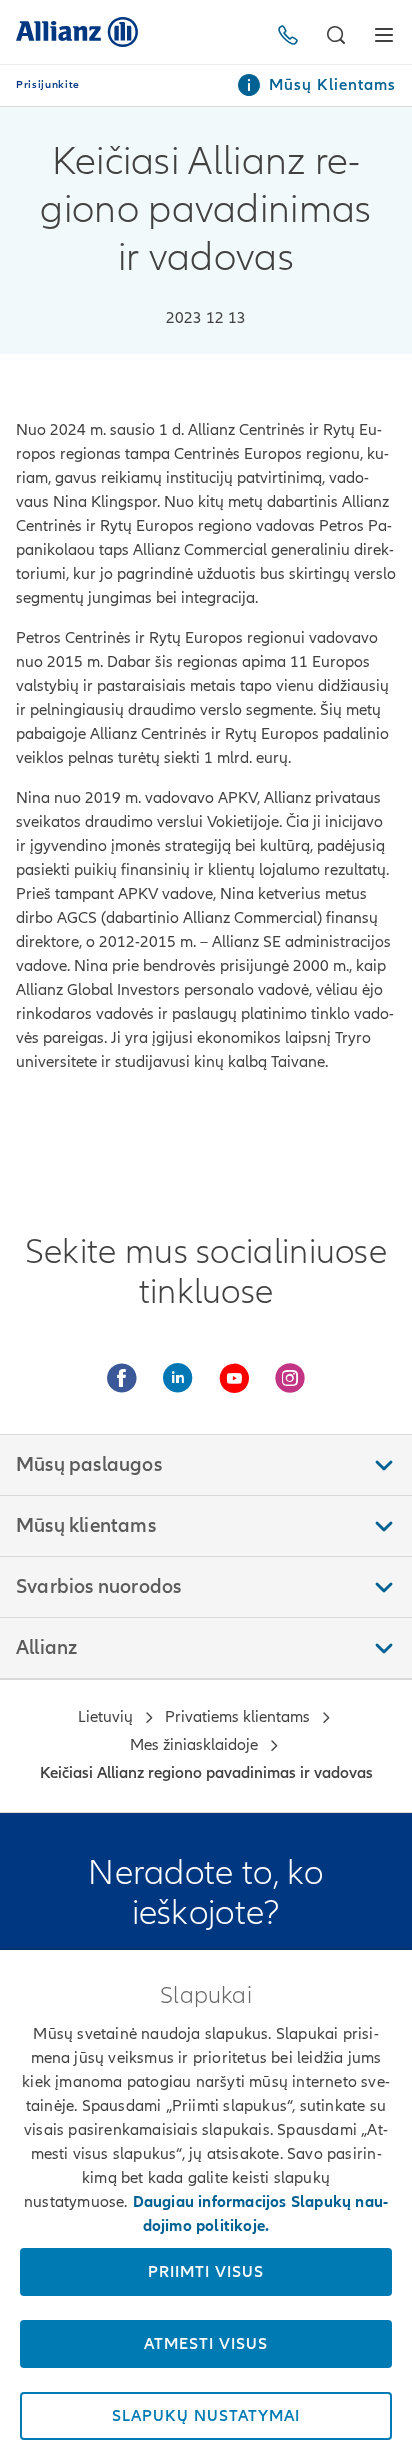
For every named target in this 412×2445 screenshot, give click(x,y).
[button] (336, 35)
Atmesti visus (206, 2344)
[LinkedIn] (178, 1378)
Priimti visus (206, 2272)
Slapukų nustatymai (206, 2416)
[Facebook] (122, 1378)
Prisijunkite (48, 85)
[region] (206, 2197)
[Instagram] (290, 1378)
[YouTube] (234, 1378)
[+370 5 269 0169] (292, 35)
